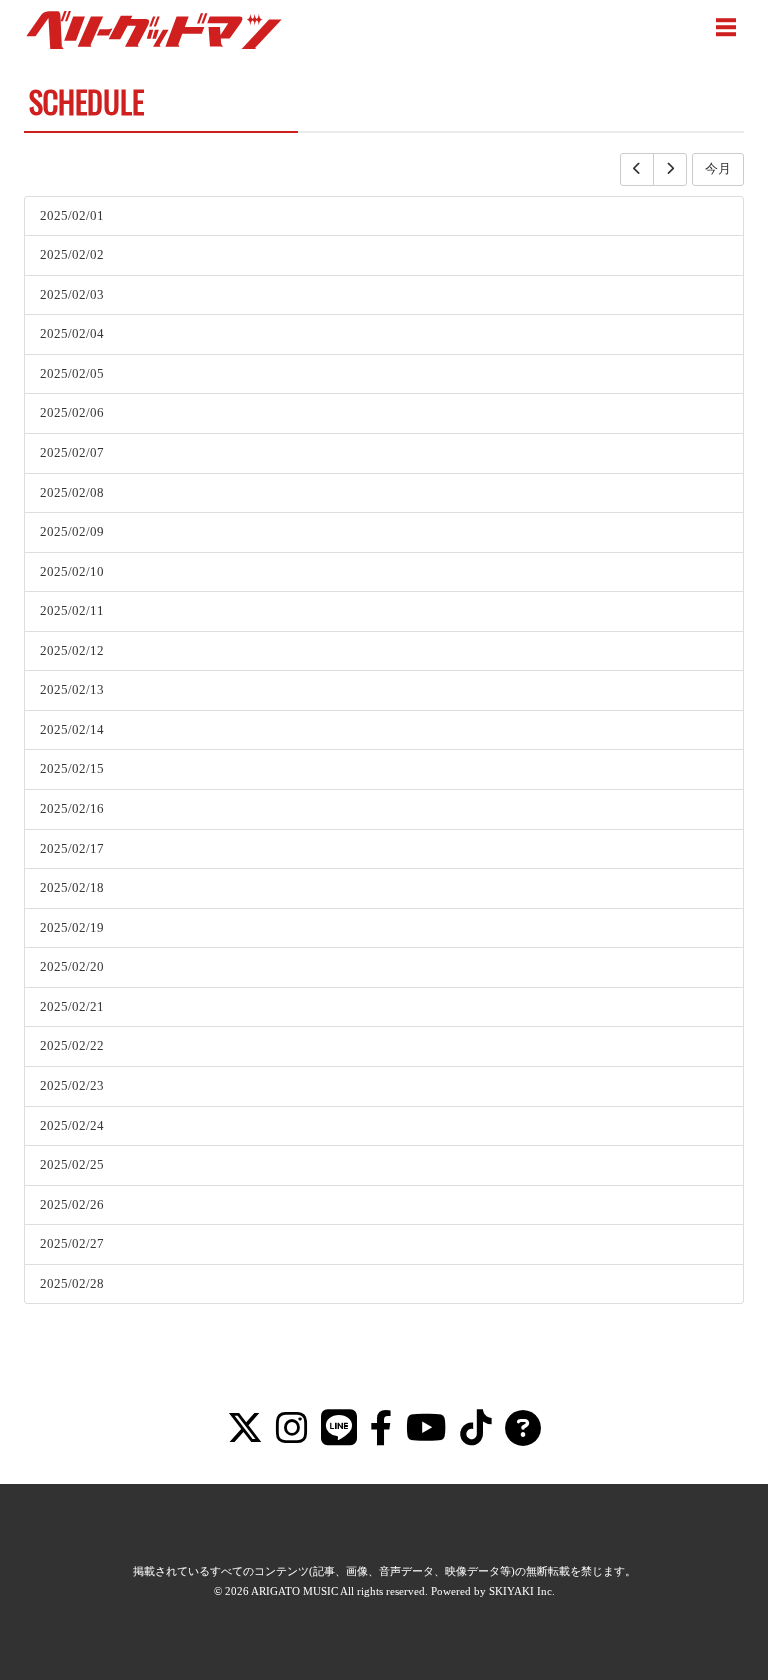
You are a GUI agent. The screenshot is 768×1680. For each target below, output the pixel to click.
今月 (718, 168)
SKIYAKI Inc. (522, 1591)
